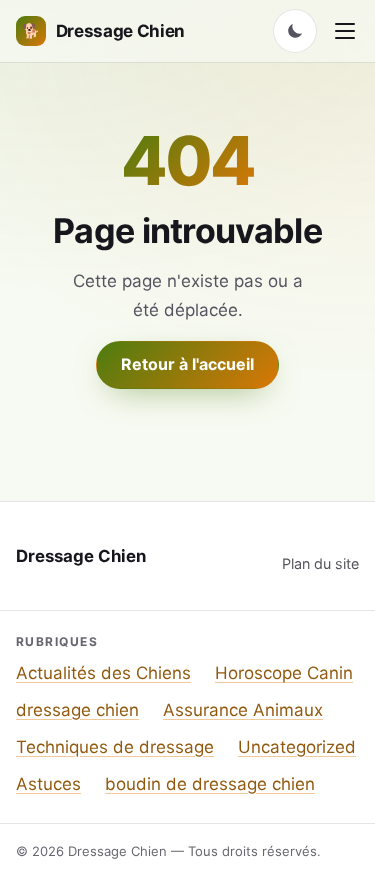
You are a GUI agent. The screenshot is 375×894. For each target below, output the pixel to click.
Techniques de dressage (115, 747)
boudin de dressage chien (210, 784)
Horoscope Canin (284, 673)
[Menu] (345, 31)
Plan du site (320, 563)
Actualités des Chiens (103, 673)
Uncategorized (297, 747)
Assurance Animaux (243, 710)
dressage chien (77, 710)
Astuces (48, 784)
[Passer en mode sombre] (295, 31)
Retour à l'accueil (187, 364)
